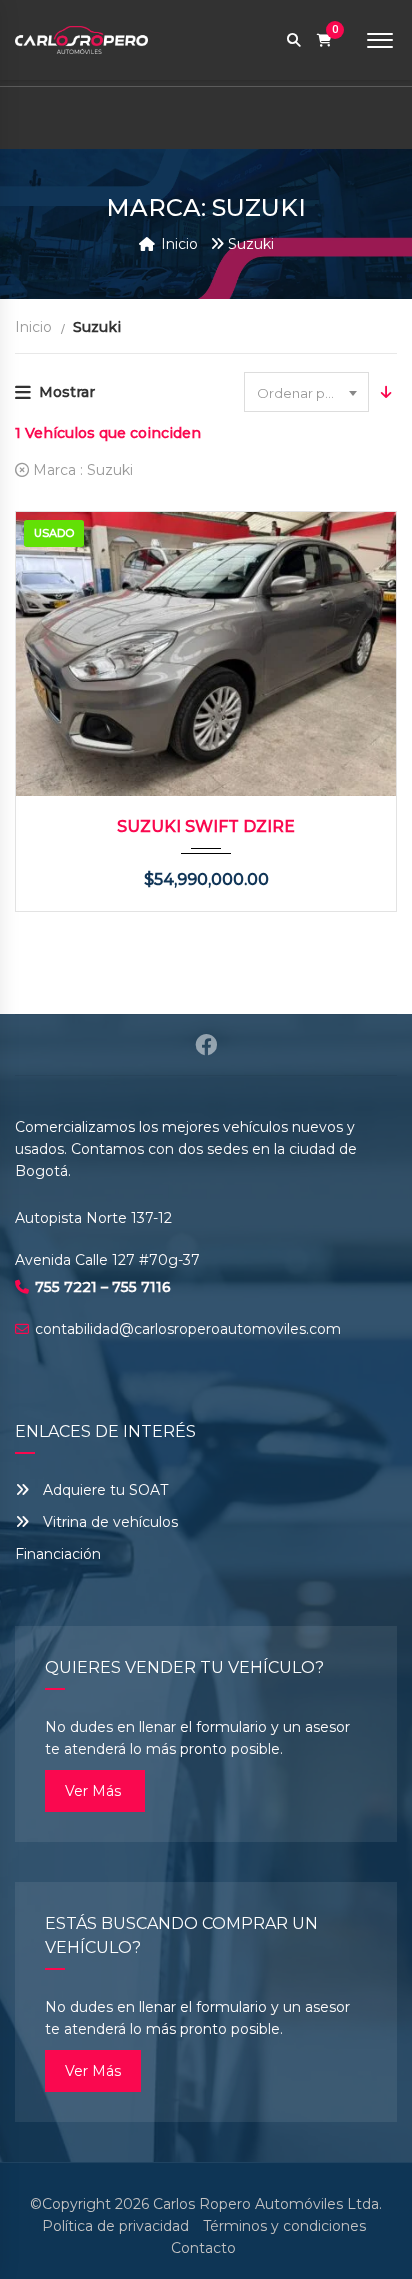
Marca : (81, 470)
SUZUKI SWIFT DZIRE (206, 826)
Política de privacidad (115, 2226)
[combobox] (306, 392)
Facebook (206, 1045)
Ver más (95, 1791)
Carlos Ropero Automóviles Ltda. (267, 2204)
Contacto (203, 2248)
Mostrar (67, 392)
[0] (324, 40)
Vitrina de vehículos (108, 1522)
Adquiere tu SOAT (105, 1490)
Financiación (58, 1554)
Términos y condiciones (284, 2226)
